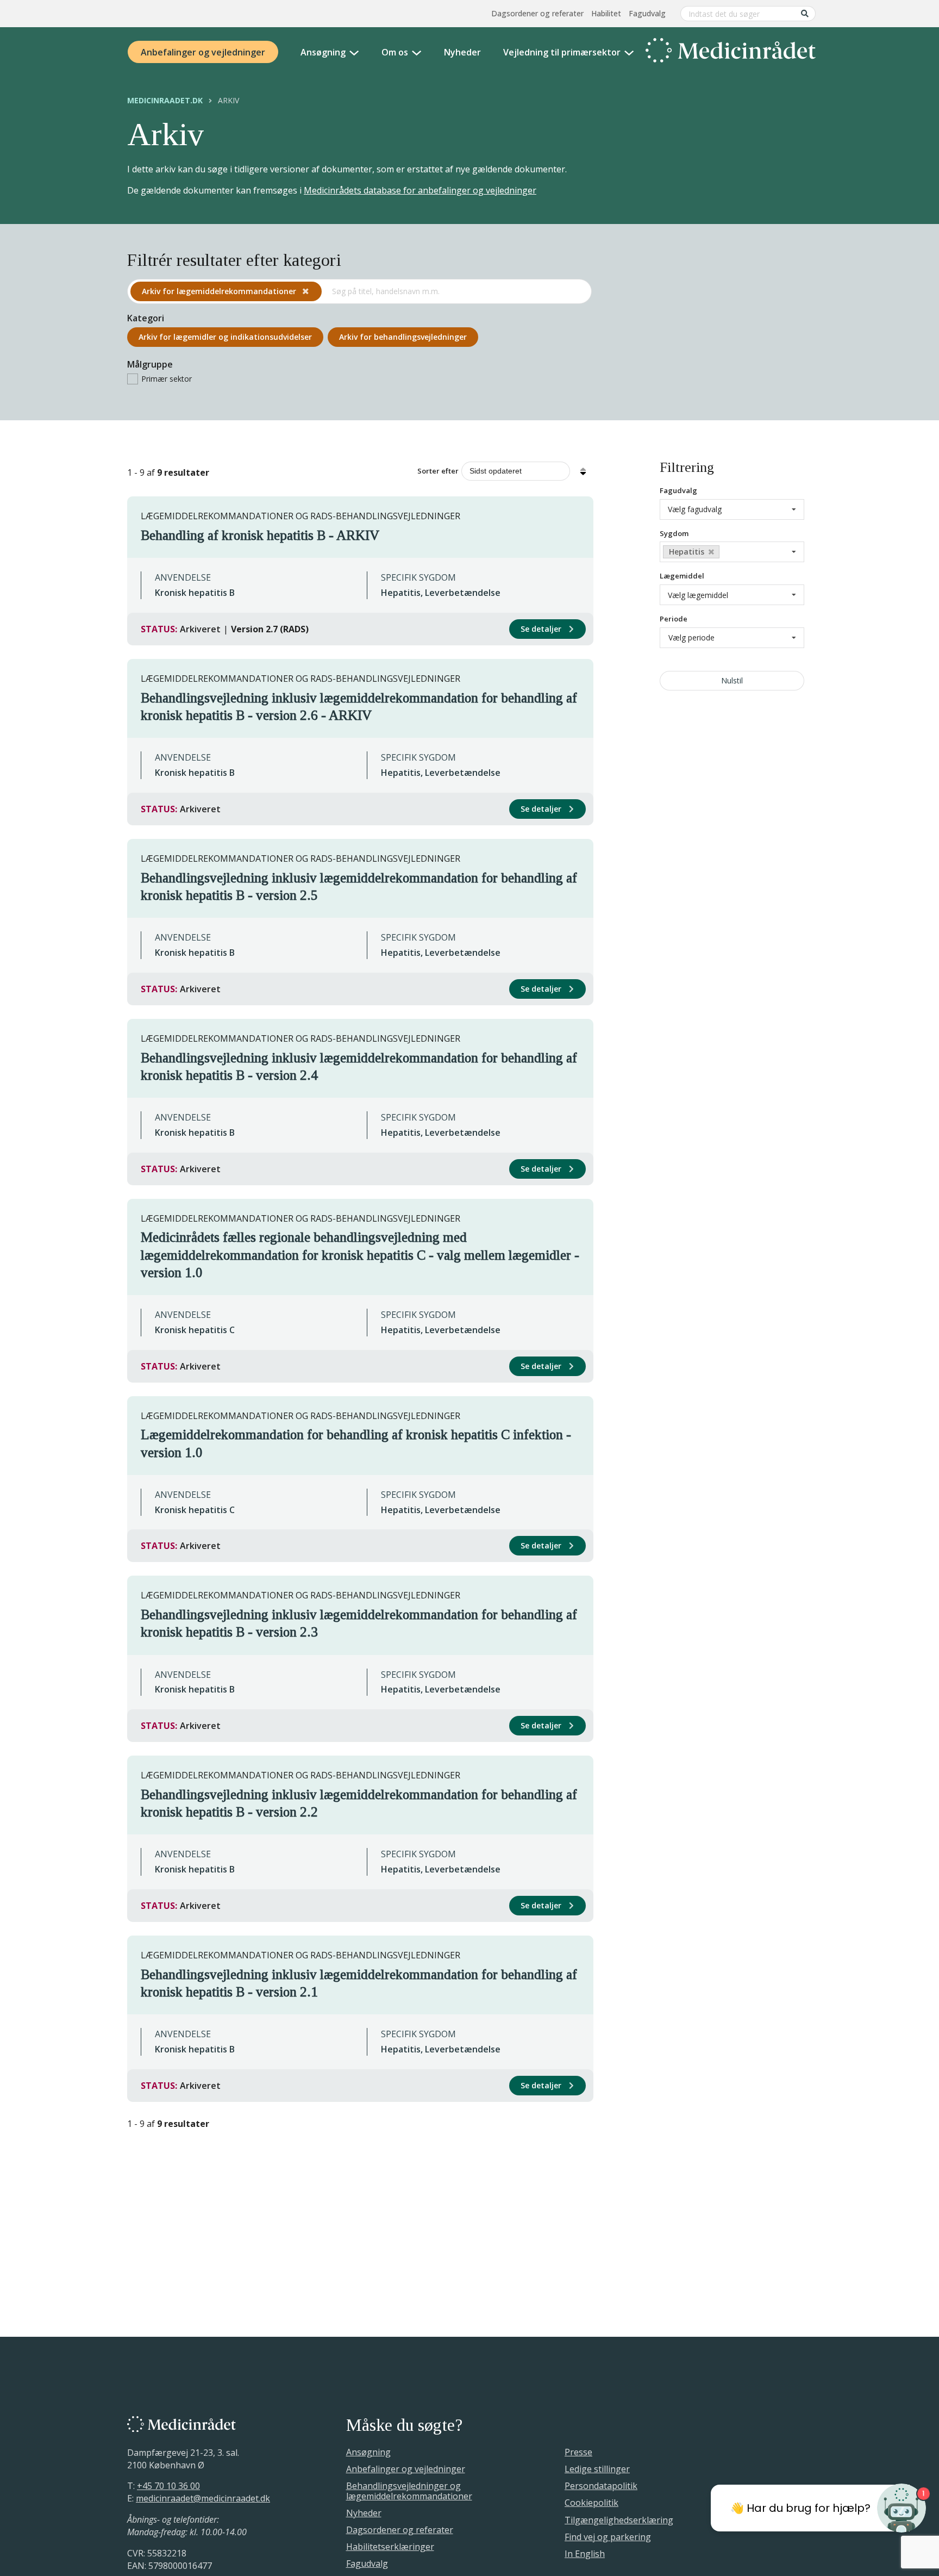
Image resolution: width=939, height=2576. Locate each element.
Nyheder (462, 52)
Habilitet (606, 13)
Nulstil (732, 680)
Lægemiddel (682, 576)
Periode (674, 619)
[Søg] (805, 13)
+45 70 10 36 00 (168, 2486)
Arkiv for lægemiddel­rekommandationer (220, 291)
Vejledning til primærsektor (562, 52)
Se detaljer (542, 629)
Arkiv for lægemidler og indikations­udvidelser (225, 337)
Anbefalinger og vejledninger (203, 52)
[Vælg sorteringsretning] (583, 471)
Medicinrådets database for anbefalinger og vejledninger (420, 190)
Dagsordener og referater (537, 13)
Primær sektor (167, 379)
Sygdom (674, 533)
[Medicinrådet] (731, 52)
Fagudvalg (647, 13)
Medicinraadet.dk (165, 101)
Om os (395, 52)
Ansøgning (323, 52)
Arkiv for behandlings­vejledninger (403, 337)
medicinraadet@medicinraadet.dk (203, 2498)
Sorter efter (438, 471)
